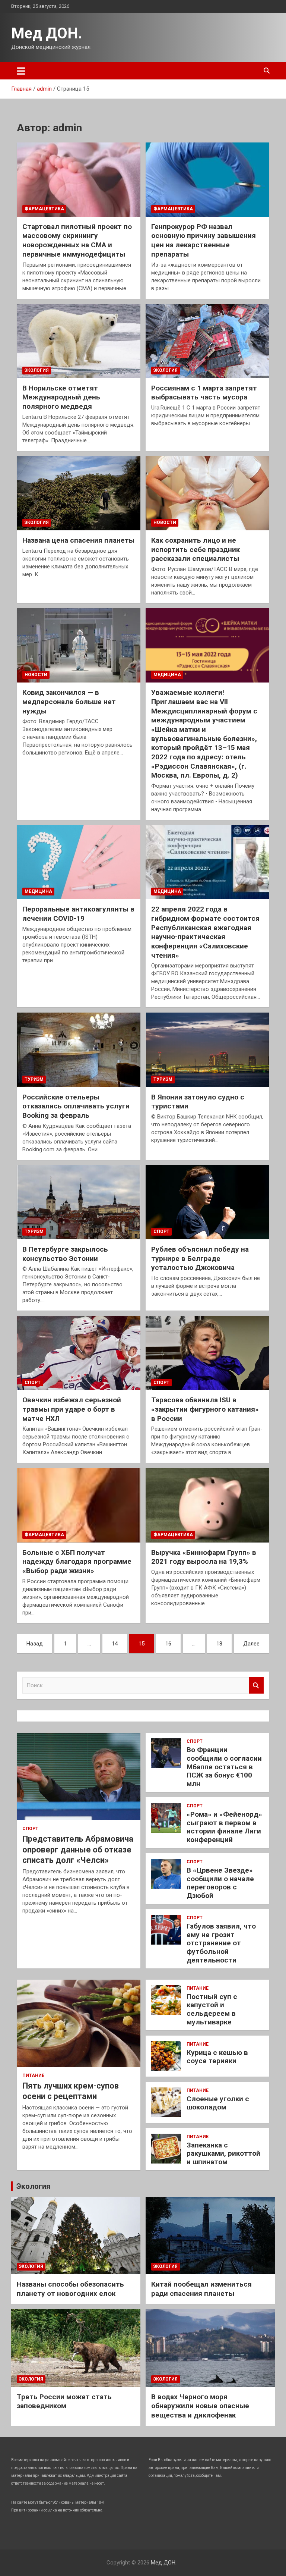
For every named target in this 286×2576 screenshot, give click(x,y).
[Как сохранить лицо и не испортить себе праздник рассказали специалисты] (207, 493)
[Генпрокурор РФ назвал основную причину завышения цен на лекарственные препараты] (207, 179)
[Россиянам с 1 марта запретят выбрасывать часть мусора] (207, 341)
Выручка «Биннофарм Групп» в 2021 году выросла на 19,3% (204, 1557)
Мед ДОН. (47, 33)
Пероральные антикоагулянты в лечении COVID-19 (78, 914)
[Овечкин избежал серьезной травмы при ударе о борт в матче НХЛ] (79, 1353)
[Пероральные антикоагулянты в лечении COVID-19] (79, 862)
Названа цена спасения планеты (78, 540)
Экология (37, 370)
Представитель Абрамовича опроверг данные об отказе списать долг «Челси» (78, 1849)
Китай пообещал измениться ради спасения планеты (201, 2289)
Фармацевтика (44, 209)
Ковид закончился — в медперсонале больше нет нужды (69, 702)
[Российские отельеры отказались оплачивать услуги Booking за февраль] (79, 1050)
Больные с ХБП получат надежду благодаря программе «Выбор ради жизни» (77, 1562)
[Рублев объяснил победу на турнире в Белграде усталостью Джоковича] (207, 1202)
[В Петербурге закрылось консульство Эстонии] (79, 1202)
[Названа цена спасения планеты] (79, 493)
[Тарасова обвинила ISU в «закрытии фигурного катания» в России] (207, 1353)
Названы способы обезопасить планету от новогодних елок (70, 2289)
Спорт (161, 1231)
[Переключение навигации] (21, 71)
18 (219, 1644)
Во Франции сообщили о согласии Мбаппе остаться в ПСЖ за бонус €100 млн (224, 1767)
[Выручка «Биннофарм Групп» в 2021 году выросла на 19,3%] (207, 1505)
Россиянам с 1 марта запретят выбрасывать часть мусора (204, 393)
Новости (165, 523)
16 (168, 1644)
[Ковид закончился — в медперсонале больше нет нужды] (79, 645)
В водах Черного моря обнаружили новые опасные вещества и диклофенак (200, 2406)
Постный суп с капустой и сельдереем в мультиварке (212, 2009)
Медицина (167, 675)
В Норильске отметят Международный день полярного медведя (61, 397)
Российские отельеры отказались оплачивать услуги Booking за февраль (76, 1106)
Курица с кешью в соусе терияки (217, 2057)
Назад (35, 1644)
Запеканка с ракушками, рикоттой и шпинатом (223, 2154)
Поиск (256, 1686)
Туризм (34, 1079)
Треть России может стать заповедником (64, 2401)
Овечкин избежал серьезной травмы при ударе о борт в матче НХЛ (72, 1409)
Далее (251, 1644)
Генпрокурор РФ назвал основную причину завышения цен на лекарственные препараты (204, 240)
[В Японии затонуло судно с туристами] (207, 1050)
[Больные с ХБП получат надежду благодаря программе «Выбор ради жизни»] (79, 1505)
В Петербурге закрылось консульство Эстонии (65, 1254)
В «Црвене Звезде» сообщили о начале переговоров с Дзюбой (220, 1883)
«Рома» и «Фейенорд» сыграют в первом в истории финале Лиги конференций (224, 1827)
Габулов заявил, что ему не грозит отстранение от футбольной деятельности (221, 1943)
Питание (33, 2075)
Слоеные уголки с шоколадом (218, 2103)
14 (115, 1644)
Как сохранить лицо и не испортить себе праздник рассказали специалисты (196, 549)
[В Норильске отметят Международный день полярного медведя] (79, 341)
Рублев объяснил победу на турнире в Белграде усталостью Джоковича (200, 1258)
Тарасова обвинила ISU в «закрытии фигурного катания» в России (205, 1409)
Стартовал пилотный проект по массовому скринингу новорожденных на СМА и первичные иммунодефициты (77, 240)
